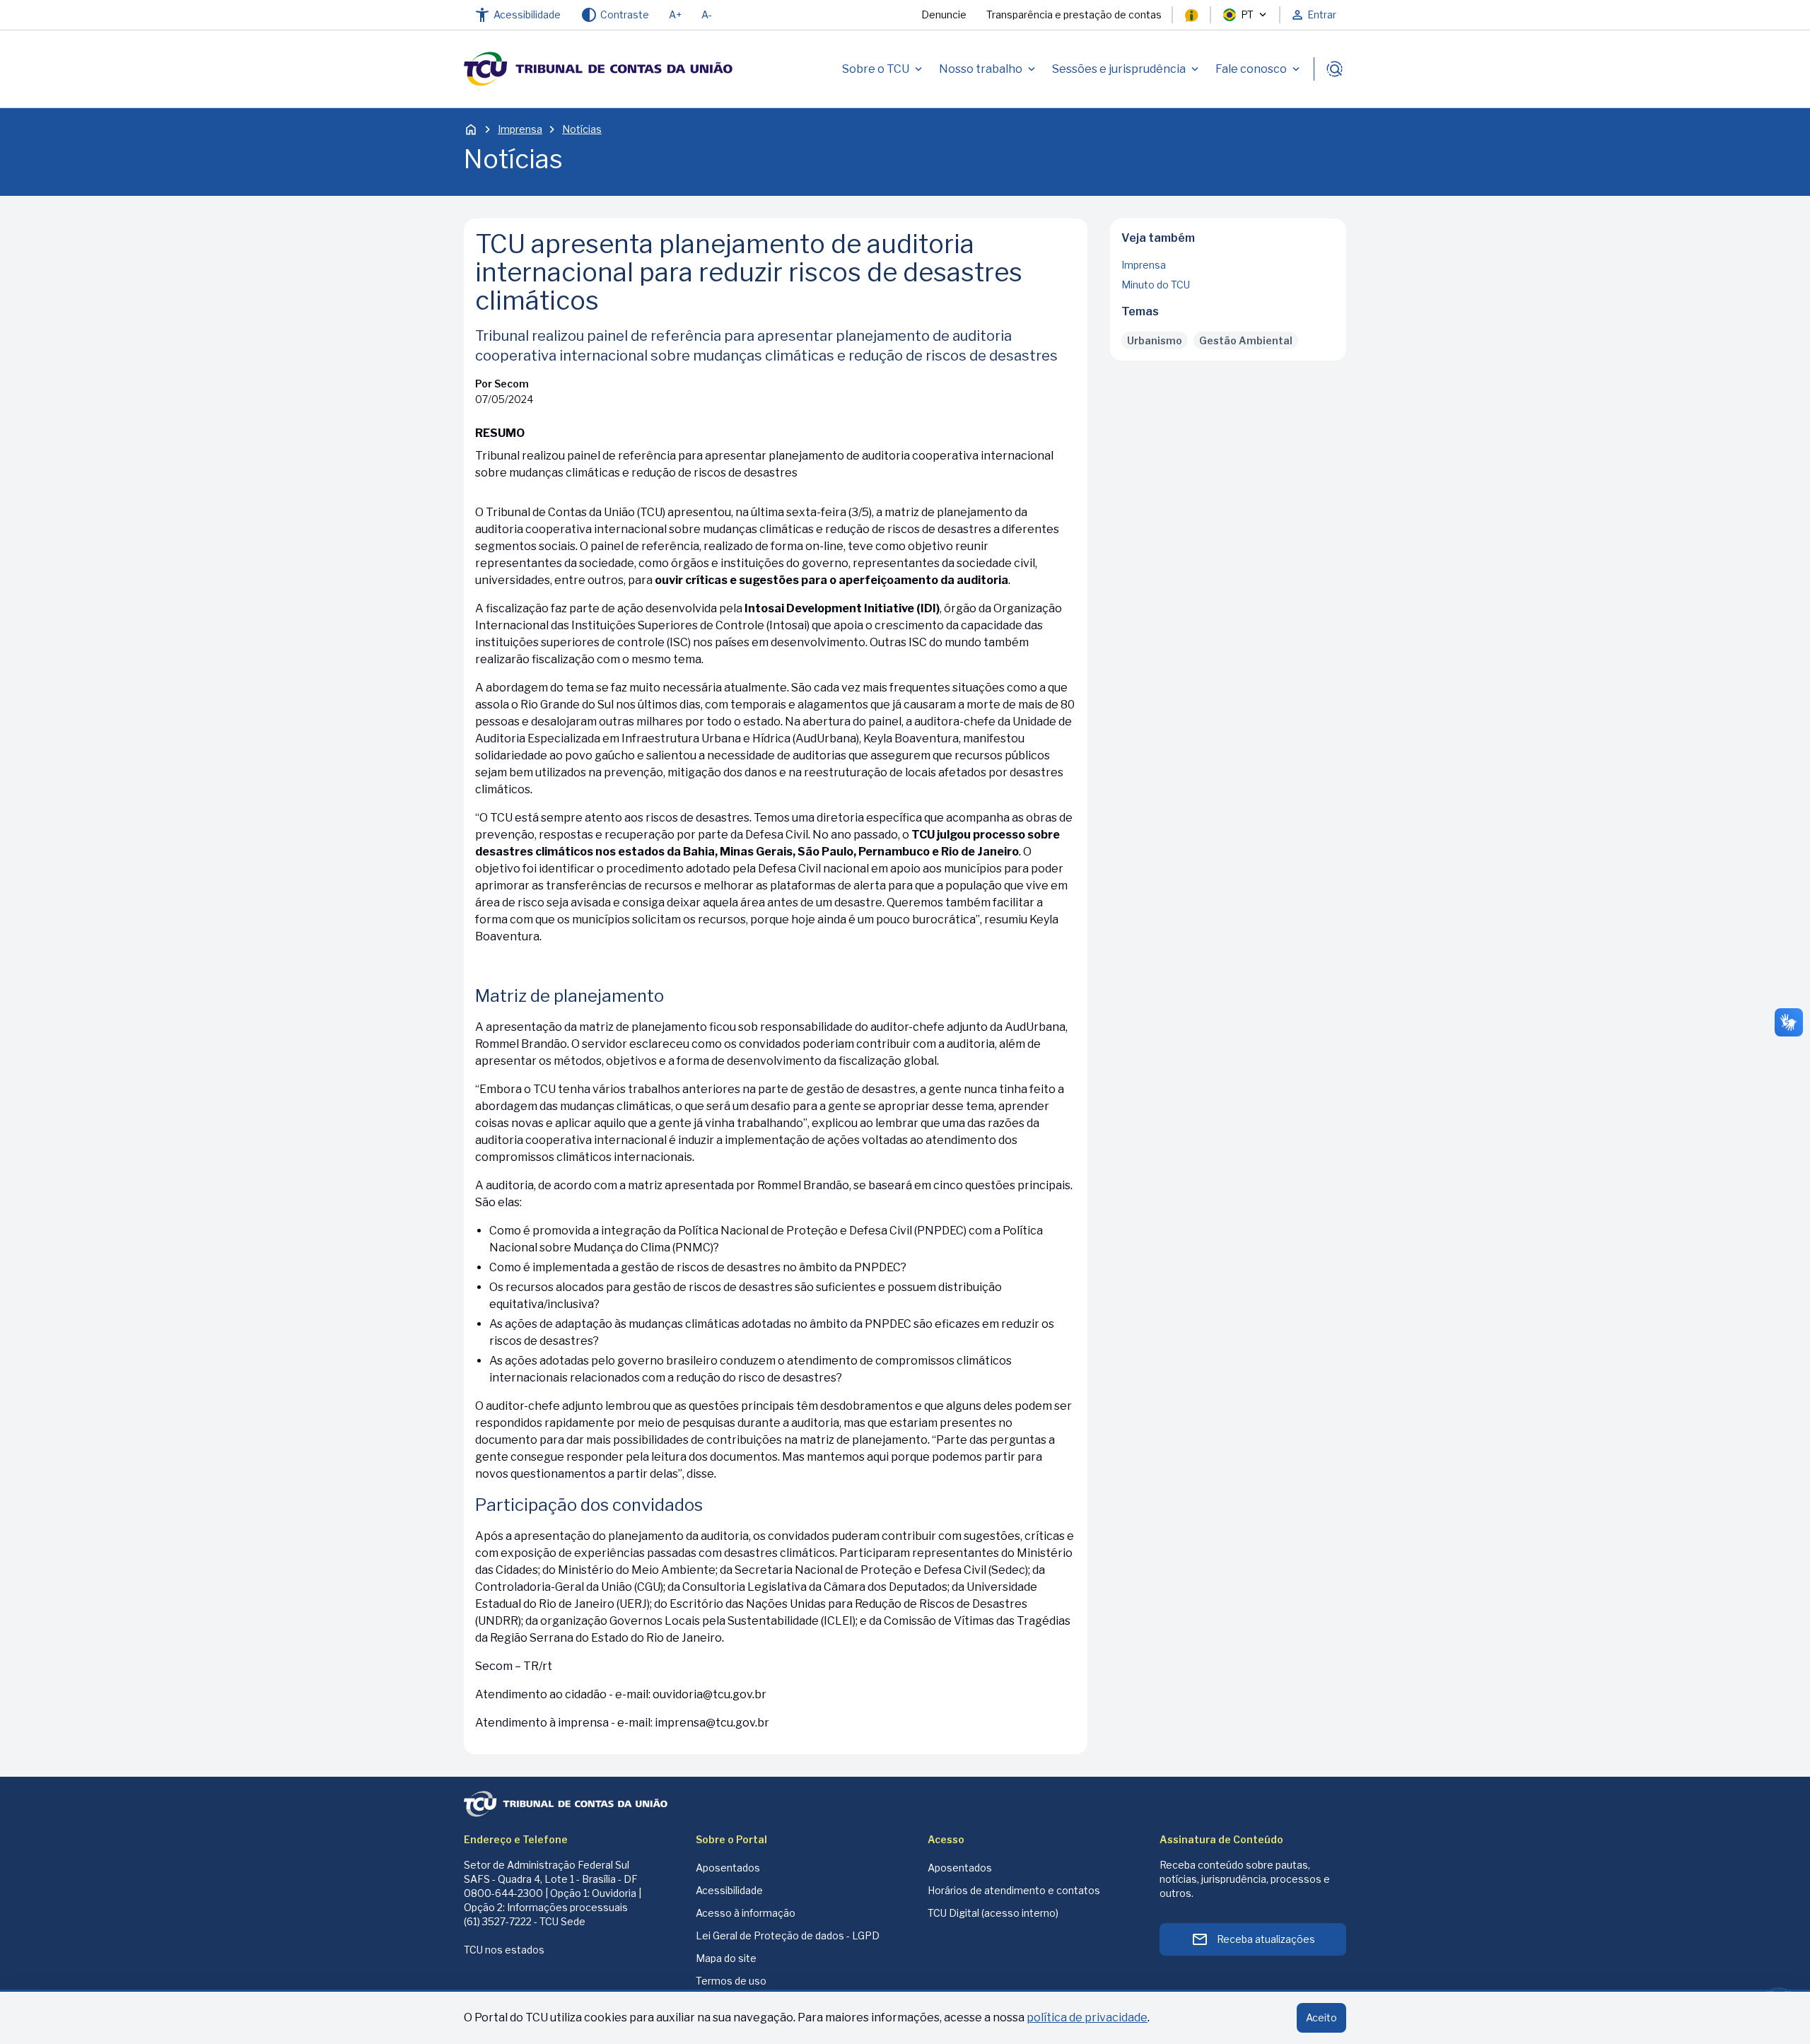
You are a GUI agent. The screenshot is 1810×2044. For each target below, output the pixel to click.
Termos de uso (731, 1981)
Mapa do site (726, 1958)
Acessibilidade (729, 1890)
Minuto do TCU (1156, 285)
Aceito (1321, 2017)
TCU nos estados (504, 1950)
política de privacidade (1087, 2017)
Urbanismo (1155, 340)
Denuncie (944, 14)
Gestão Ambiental (1246, 340)
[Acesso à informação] (1191, 15)
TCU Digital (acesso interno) (993, 1913)
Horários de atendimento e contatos (1014, 1890)
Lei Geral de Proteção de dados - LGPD (788, 1935)
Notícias (582, 129)
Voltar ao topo (1228, 356)
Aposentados (728, 1868)
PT (1247, 14)
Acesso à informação (746, 1913)
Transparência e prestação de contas (1074, 14)
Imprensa (520, 129)
